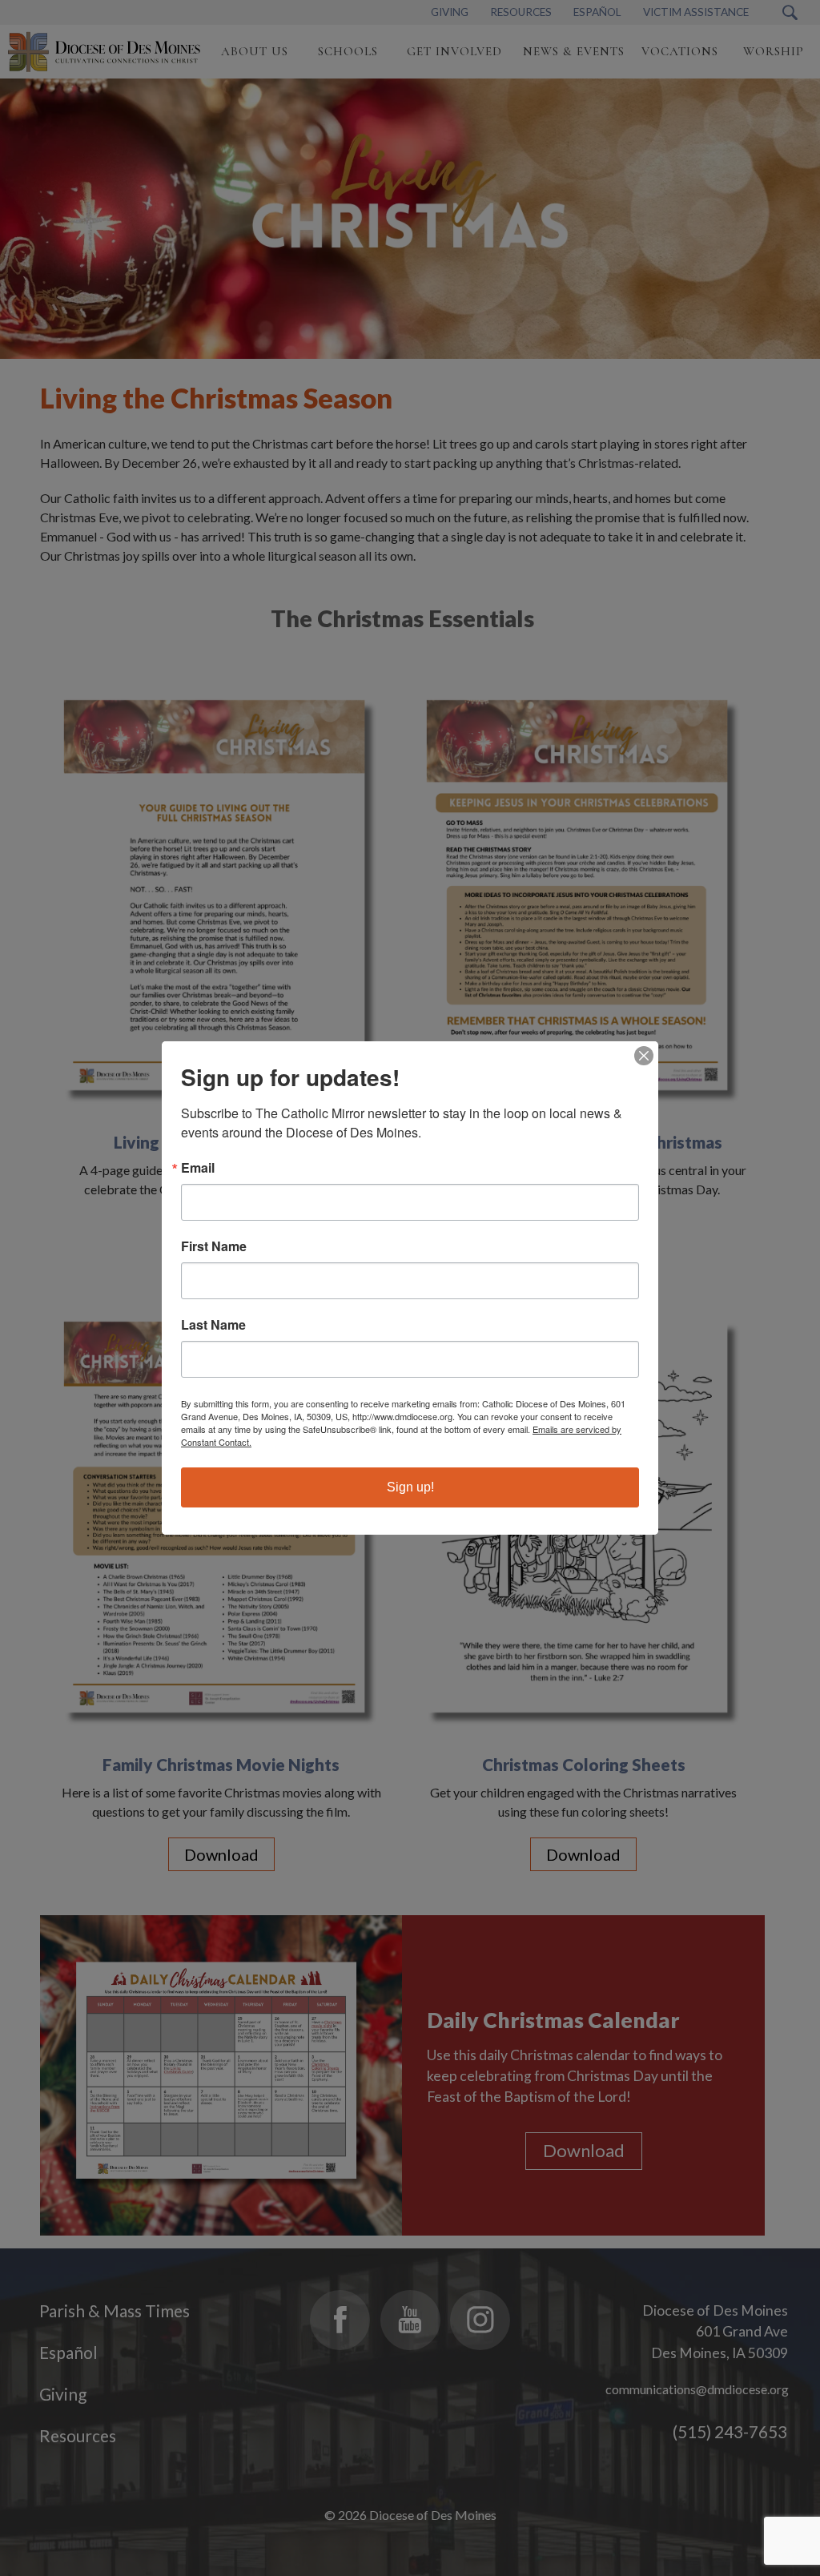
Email (198, 1168)
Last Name (213, 1325)
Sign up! (410, 1487)
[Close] (644, 1056)
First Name (214, 1246)
